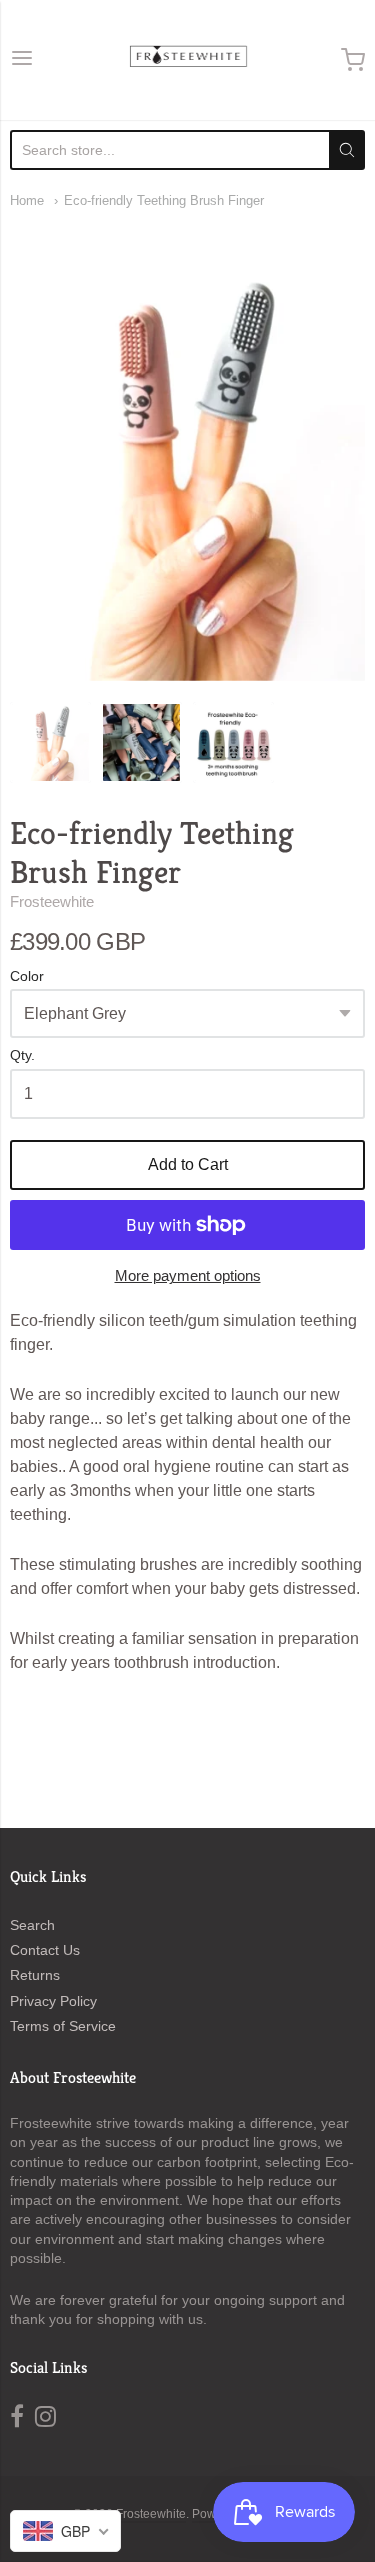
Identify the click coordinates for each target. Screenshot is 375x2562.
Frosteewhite (52, 901)
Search (32, 1925)
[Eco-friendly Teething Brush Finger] (50, 742)
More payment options (188, 1275)
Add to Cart (188, 1164)
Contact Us (45, 1950)
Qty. (22, 1055)
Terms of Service (63, 2026)
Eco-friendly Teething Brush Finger (164, 200)
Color (27, 976)
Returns (35, 1975)
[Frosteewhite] (188, 60)
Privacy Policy (53, 2001)
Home (27, 200)
